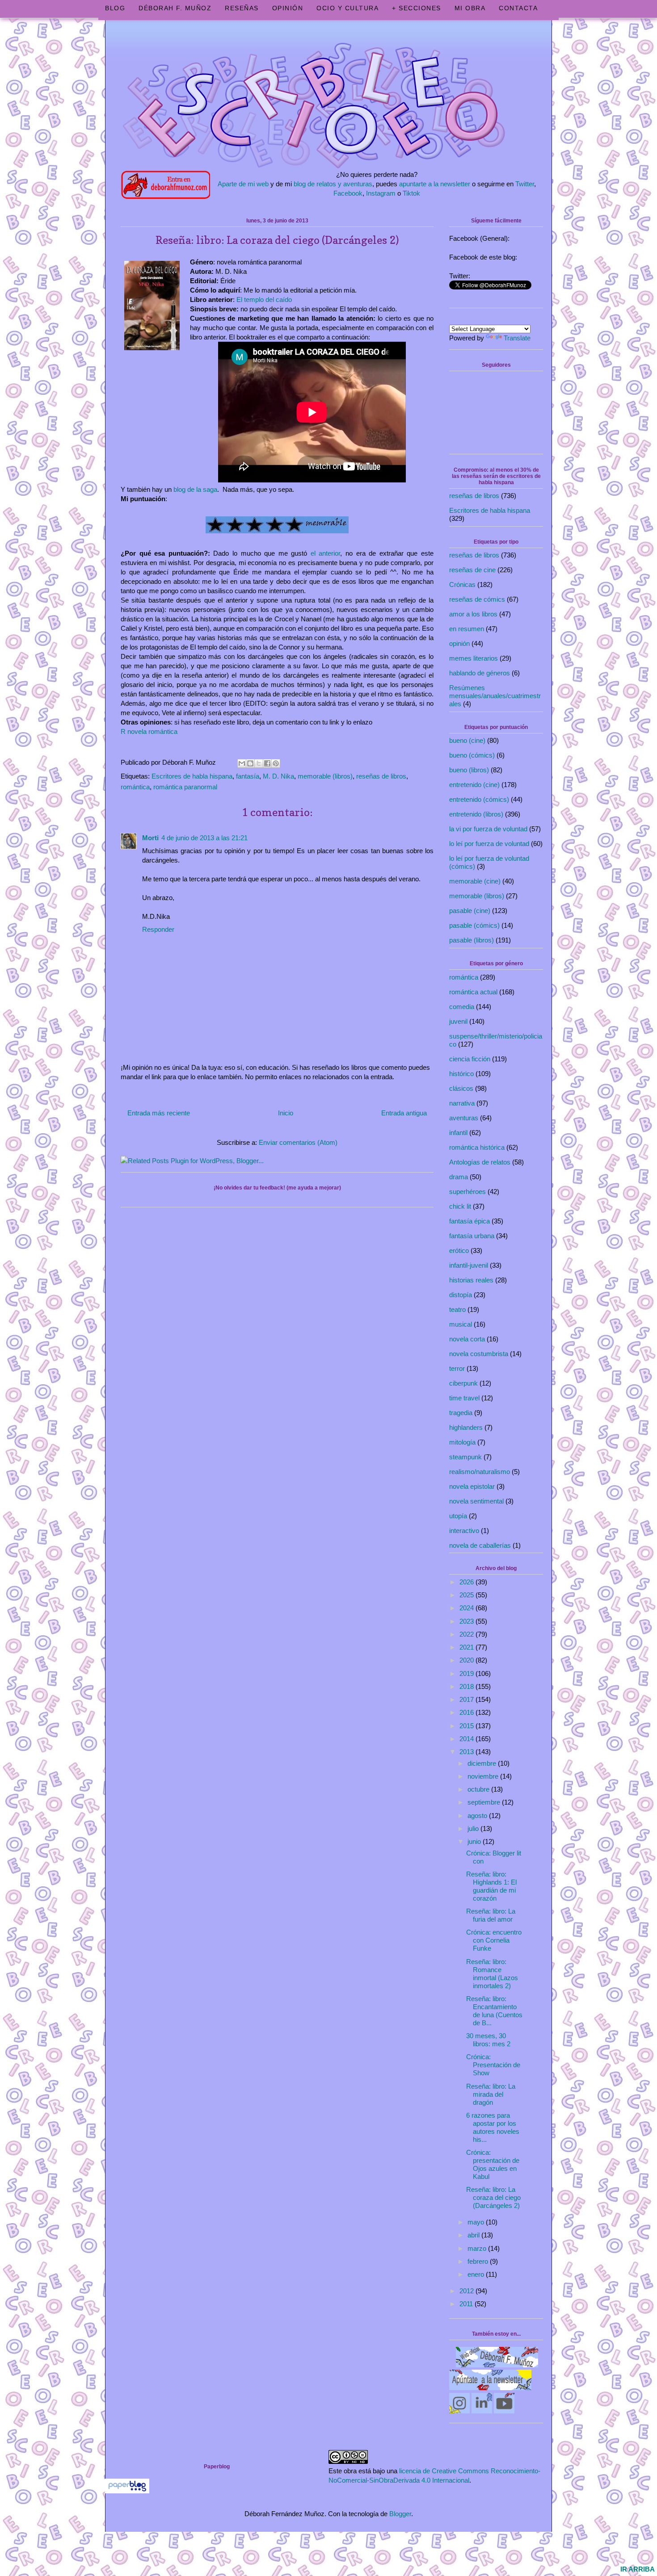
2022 (467, 1634)
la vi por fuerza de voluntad (488, 829)
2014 (467, 1739)
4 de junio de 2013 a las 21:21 (204, 838)
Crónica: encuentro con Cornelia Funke (494, 1940)
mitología (462, 1442)
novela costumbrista (479, 1354)
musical (461, 1324)
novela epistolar (472, 1486)
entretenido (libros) (476, 814)
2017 (467, 1699)
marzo (478, 2248)
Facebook (348, 193)
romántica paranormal (185, 787)
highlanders (466, 1427)
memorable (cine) (475, 881)
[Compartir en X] (259, 763)
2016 (467, 1712)
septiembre (485, 1802)
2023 (467, 1621)
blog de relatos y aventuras (333, 184)
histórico (461, 1074)
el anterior (326, 553)
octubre (479, 1789)
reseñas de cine (472, 570)
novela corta (467, 1339)
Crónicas (462, 584)
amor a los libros (473, 614)
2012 (467, 2291)
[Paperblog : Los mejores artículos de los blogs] (127, 2491)
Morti (150, 838)
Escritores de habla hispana (192, 776)
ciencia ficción (470, 1059)
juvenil (458, 1021)
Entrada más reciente (159, 1113)
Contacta (518, 8)
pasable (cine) (470, 911)
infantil (458, 1133)
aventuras (464, 1118)
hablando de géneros (480, 673)
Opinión (288, 8)
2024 (467, 1608)
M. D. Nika (278, 776)
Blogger (400, 2514)
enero (477, 2274)
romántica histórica (477, 1147)
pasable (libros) (472, 940)
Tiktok (411, 193)
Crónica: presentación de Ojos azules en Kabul (493, 2164)
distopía (461, 1295)
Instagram (381, 193)
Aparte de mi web (243, 184)
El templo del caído (264, 299)
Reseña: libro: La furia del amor (491, 1915)
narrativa (462, 1103)
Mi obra (470, 8)
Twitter (525, 184)
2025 (467, 1595)
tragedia (461, 1413)
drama (459, 1177)
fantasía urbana (472, 1236)
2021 (467, 1647)
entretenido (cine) (474, 785)
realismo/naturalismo (480, 1472)
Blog (115, 8)
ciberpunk (463, 1383)
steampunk (465, 1457)
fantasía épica (470, 1221)
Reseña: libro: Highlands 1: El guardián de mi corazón (491, 1886)
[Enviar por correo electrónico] (242, 763)
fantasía (248, 776)
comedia (462, 1007)
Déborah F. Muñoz (175, 8)
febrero (479, 2261)
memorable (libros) (325, 776)
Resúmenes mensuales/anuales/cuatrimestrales (495, 696)
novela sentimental (476, 1501)
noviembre (484, 1776)
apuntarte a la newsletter (435, 184)
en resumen (467, 629)
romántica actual (473, 992)
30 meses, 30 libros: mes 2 (488, 2040)
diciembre (483, 1763)
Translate (517, 338)
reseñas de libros (381, 776)
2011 (467, 2304)
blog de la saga (195, 489)
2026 (467, 1582)
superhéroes (467, 1192)
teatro (457, 1309)
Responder (158, 929)
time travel (464, 1398)
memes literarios (474, 658)
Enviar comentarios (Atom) (298, 1142)
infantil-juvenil (469, 1265)
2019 (467, 1673)
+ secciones (417, 8)
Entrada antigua (404, 1113)
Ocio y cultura (347, 8)
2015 (467, 1726)
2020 (467, 1660)
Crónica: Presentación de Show (493, 2065)
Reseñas (242, 8)
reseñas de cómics (477, 599)
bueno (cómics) (472, 755)
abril (474, 2235)
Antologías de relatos (480, 1162)
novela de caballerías (480, 1545)
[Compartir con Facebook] (267, 763)
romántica (135, 787)
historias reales (471, 1280)
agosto (478, 1816)
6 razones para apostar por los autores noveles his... (493, 2127)
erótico (459, 1250)
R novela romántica (149, 731)
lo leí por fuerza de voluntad (489, 844)
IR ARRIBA (638, 2569)
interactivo (464, 1531)
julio (474, 1828)
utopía (458, 1516)
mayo (477, 2222)
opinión (459, 643)
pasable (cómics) (474, 925)
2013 (467, 1752)
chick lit (460, 1206)
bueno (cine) (467, 740)
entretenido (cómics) (479, 799)
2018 (467, 1686)
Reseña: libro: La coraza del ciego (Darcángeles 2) (493, 2197)
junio (475, 1841)
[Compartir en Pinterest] (276, 763)
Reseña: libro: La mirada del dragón (491, 2094)
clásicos (461, 1088)
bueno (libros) (469, 770)
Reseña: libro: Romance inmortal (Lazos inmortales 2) (492, 1974)
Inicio (286, 1113)
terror (457, 1368)
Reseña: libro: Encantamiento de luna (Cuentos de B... (494, 2011)
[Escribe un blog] (250, 763)
